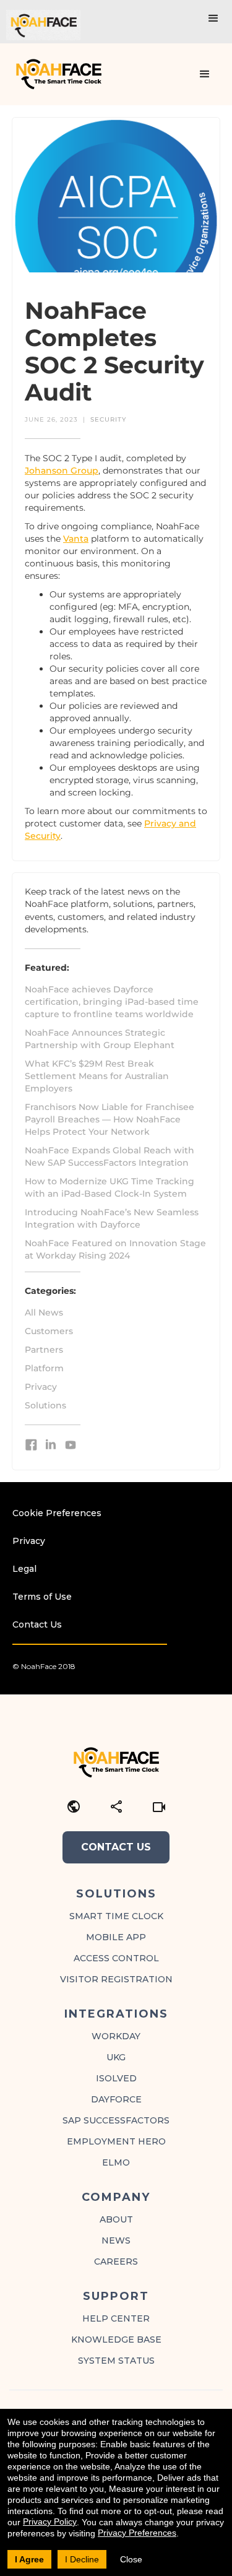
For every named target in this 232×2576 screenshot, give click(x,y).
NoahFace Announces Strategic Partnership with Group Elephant (100, 1039)
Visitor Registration (116, 1979)
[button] (213, 19)
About (116, 2219)
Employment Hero (116, 2141)
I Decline (82, 2559)
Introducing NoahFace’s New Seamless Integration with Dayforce (112, 1218)
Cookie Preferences (57, 1513)
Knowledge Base (116, 2340)
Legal (24, 1569)
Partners (44, 1350)
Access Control (116, 1958)
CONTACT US (116, 1847)
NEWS (116, 2240)
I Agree (29, 2559)
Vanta (76, 539)
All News (44, 1312)
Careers (116, 2262)
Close (131, 2559)
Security (108, 419)
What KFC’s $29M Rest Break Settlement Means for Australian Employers (97, 1076)
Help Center (116, 2318)
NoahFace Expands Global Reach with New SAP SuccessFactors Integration (110, 1156)
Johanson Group (62, 471)
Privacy (41, 1387)
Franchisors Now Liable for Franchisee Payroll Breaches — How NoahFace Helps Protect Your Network (110, 1119)
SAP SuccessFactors (116, 2120)
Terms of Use (42, 1597)
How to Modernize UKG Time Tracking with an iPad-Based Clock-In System (110, 1187)
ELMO (116, 2162)
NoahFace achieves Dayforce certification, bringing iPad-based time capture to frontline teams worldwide (112, 1002)
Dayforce (116, 2099)
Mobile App (116, 1937)
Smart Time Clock (116, 1916)
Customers (49, 1331)
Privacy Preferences (137, 2533)
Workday (116, 2036)
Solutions (45, 1405)
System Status (116, 2361)
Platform (44, 1368)
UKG (116, 2057)
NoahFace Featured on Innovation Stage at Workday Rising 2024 (115, 1249)
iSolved (116, 2078)
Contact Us (37, 1624)
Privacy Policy (50, 2522)
